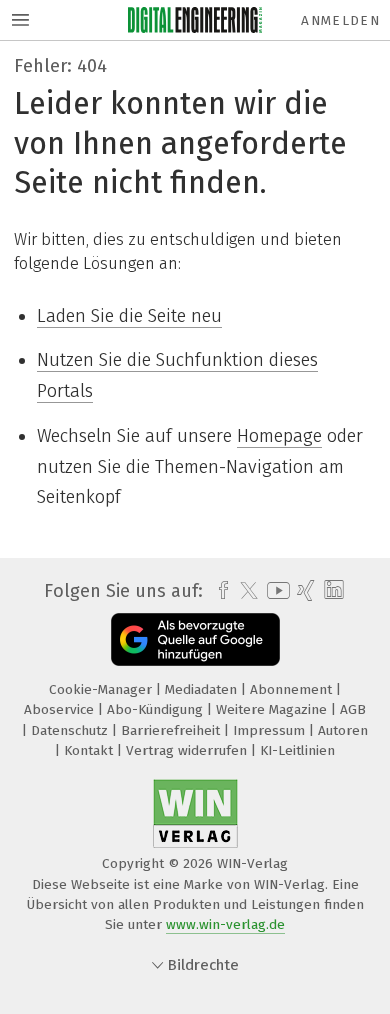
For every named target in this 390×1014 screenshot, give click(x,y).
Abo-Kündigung (157, 709)
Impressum (271, 730)
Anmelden (340, 20)
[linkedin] (331, 590)
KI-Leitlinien (297, 750)
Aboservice (61, 709)
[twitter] (244, 591)
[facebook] (218, 591)
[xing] (303, 591)
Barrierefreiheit (172, 730)
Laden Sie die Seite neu (129, 316)
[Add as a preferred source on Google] (195, 639)
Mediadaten (203, 689)
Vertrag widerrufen (188, 750)
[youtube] (275, 590)
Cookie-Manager (102, 689)
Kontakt (90, 750)
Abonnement (293, 689)
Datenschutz (71, 730)
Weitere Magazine (273, 709)
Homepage (279, 436)
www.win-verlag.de (225, 924)
